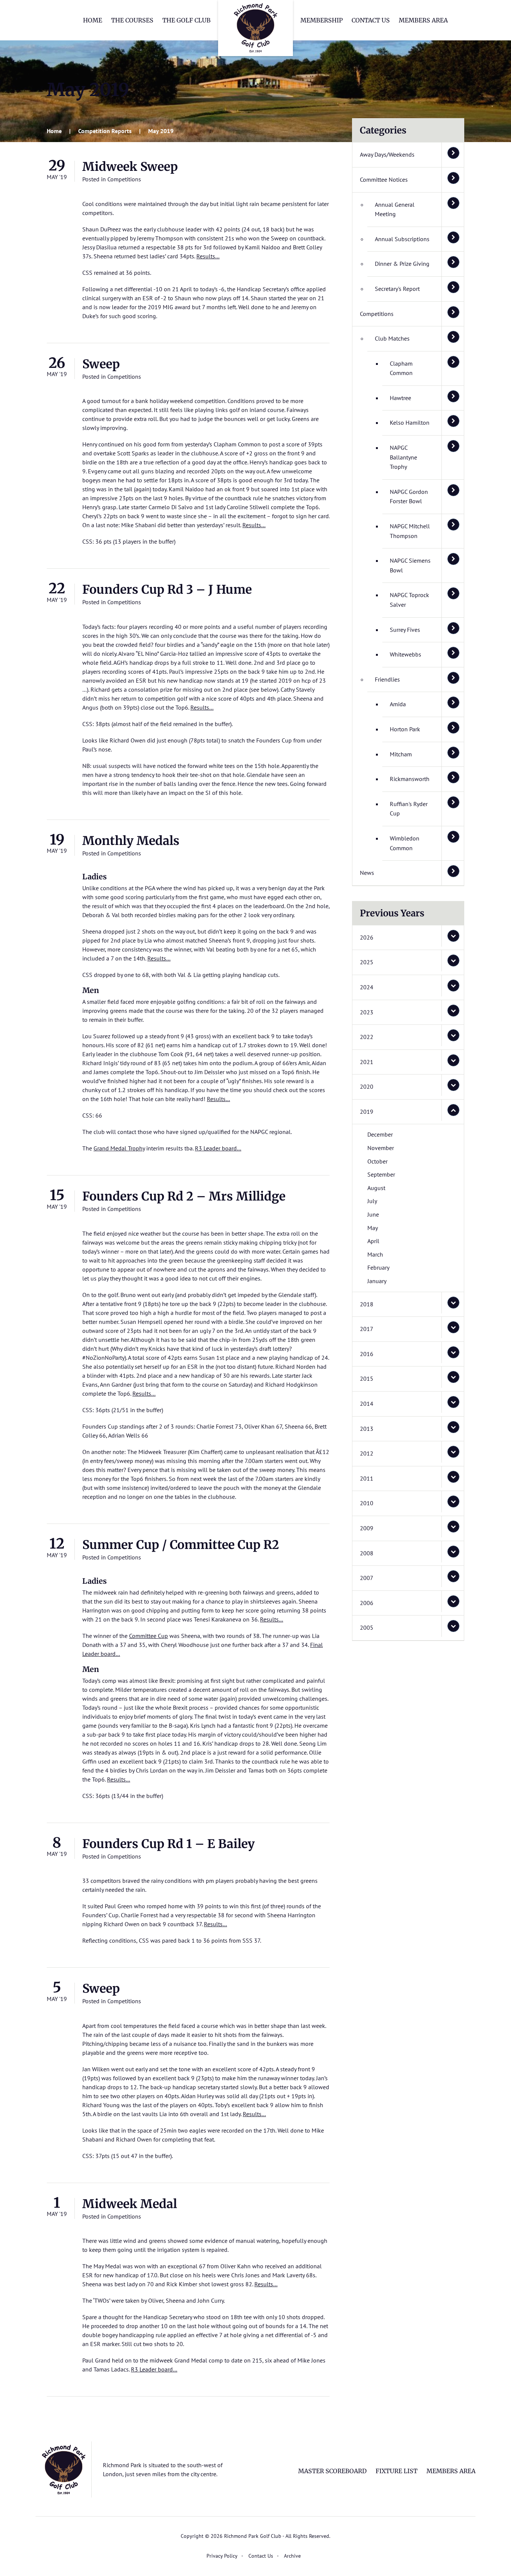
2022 (367, 1037)
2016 (367, 1354)
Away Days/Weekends (387, 154)
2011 (367, 1478)
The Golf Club (186, 20)
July (372, 1201)
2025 (367, 962)
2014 (367, 1404)
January (377, 1281)
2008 (367, 1553)
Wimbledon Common (405, 843)
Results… (208, 256)
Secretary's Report (397, 289)
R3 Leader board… (218, 1148)
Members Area (423, 20)
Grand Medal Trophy (119, 1148)
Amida (398, 704)
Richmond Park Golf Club (255, 28)
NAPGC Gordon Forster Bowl (409, 497)
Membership (322, 20)
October (377, 1161)
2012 (367, 1453)
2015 (367, 1378)
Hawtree (400, 398)
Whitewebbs (406, 654)
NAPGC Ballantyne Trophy (403, 457)
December (380, 1134)
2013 (367, 1429)
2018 (367, 1304)
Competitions (124, 179)
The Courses (132, 20)
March (375, 1254)
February (378, 1267)
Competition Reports (105, 131)
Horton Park (405, 729)
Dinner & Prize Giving (402, 264)
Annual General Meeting (395, 209)
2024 (367, 987)
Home (93, 20)
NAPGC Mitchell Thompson (410, 531)
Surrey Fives (405, 630)
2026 (367, 937)
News (367, 873)
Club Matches (392, 338)
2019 (367, 1112)
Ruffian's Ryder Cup (409, 809)
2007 (367, 1578)
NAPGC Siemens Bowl (410, 565)
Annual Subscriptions (402, 239)
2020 (367, 1086)
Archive (292, 2556)
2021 (367, 1062)
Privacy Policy (222, 2556)
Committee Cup (149, 1636)
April (373, 1241)
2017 (367, 1329)
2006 (367, 1603)
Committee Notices (384, 179)
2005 (367, 1627)
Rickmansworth (410, 779)
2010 (367, 1503)
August (376, 1188)
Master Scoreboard (332, 2471)
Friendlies (387, 679)
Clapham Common (401, 368)
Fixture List (397, 2471)
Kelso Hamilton (410, 422)
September (381, 1174)
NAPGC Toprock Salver (409, 600)
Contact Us (371, 20)
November (381, 1148)
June (373, 1214)
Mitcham (401, 754)
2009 (367, 1528)
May (373, 1228)
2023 (367, 1012)
